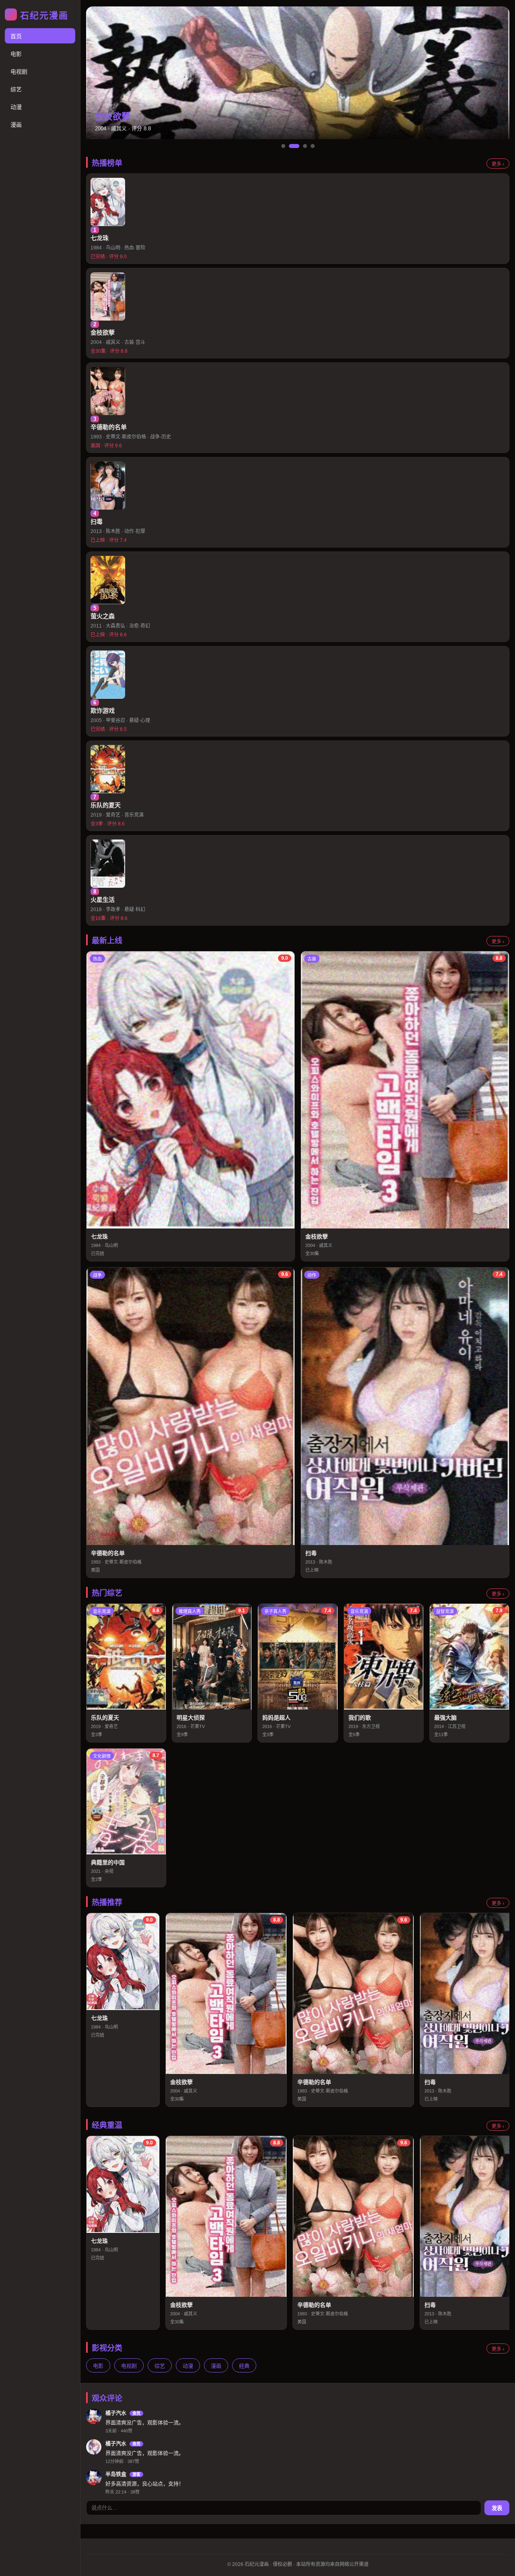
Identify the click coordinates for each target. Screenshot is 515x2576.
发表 (497, 2508)
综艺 (16, 89)
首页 (16, 36)
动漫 (16, 107)
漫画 (16, 125)
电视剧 (19, 72)
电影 (16, 54)
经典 (244, 2366)
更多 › (498, 164)
